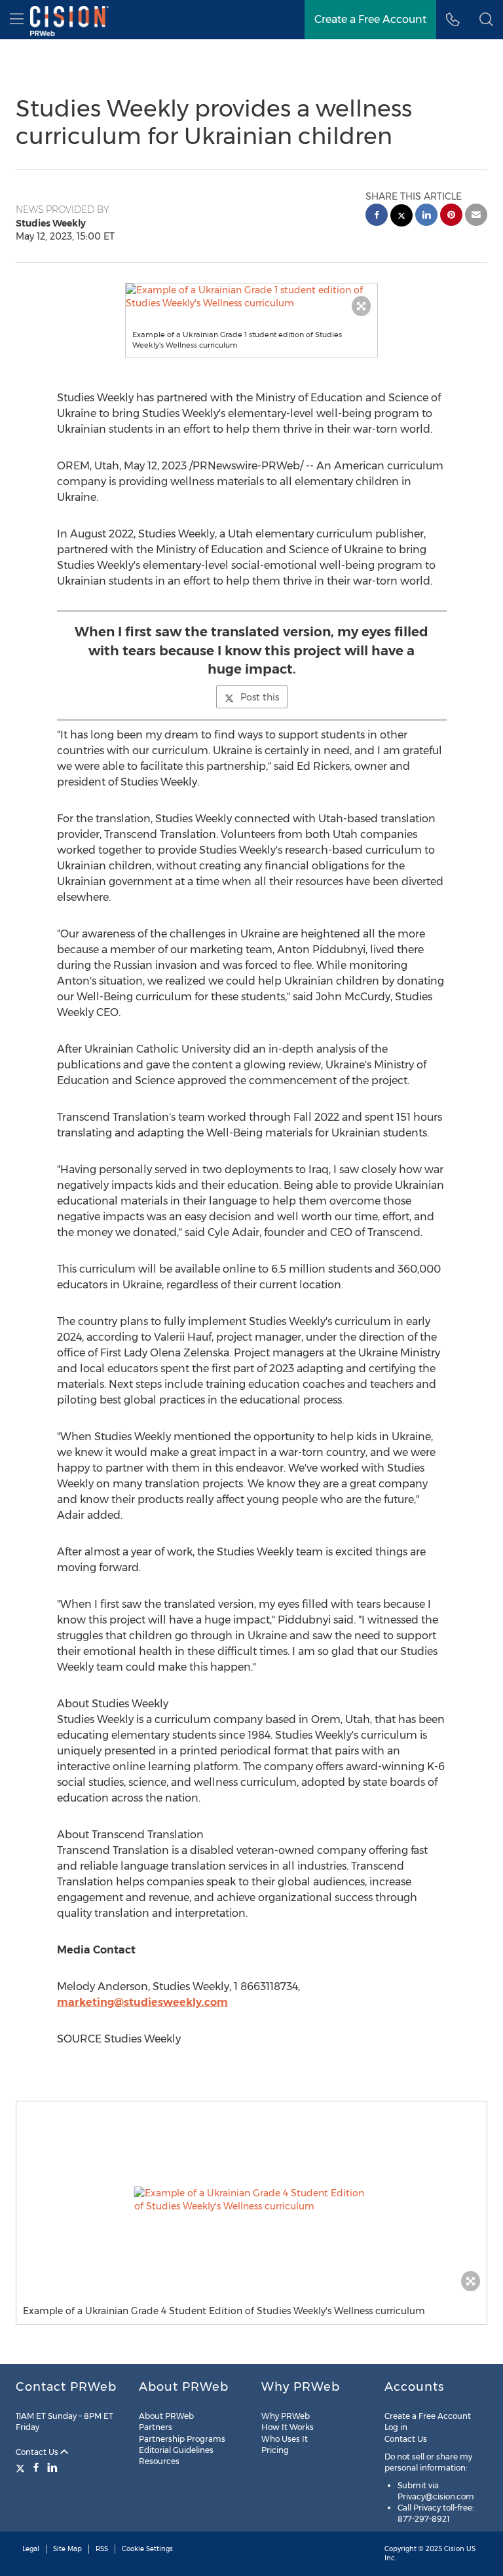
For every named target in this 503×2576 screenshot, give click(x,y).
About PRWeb (166, 2416)
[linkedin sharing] (426, 216)
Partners (156, 2427)
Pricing (275, 2450)
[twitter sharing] (401, 217)
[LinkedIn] (52, 2467)
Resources (159, 2461)
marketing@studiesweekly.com (142, 2002)
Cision (454, 2549)
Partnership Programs (182, 2439)
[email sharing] (476, 216)
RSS (102, 2549)
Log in (396, 2427)
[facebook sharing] (377, 216)
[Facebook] (36, 2467)
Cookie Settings (147, 2549)
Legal (31, 2549)
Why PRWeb (286, 2416)
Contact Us (38, 2452)
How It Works (288, 2427)
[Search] (486, 20)
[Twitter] (22, 2467)
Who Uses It (285, 2439)
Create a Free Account (370, 19)
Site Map (67, 2549)
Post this (260, 697)
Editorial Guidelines (176, 2450)
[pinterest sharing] (451, 216)
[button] (252, 297)
